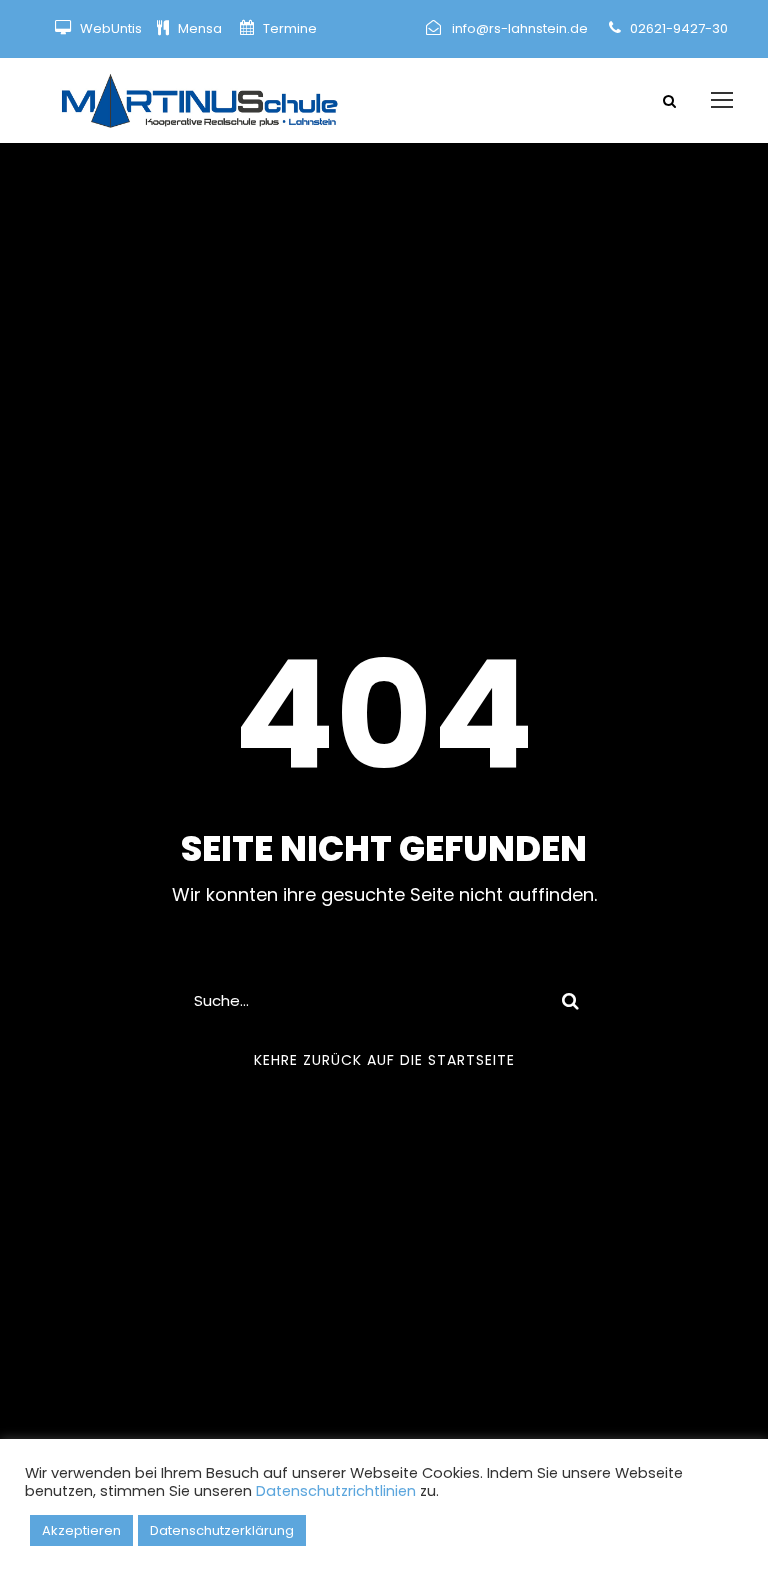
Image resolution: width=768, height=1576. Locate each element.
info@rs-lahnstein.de (520, 28)
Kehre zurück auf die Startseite (384, 1060)
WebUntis (111, 28)
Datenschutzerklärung (222, 1530)
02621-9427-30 (679, 28)
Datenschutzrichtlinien (336, 1491)
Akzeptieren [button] (81, 1530)
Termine (288, 28)
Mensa (201, 28)
